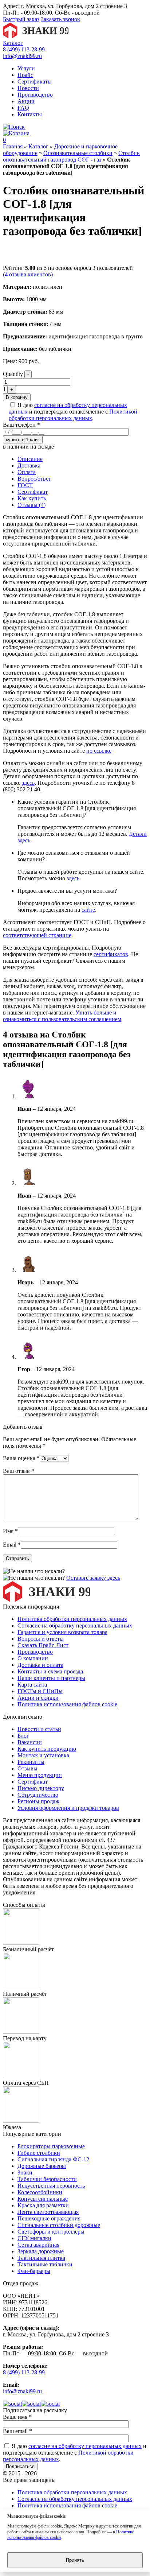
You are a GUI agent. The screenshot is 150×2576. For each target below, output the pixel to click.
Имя (10, 1531)
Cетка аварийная (38, 2245)
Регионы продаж (38, 1801)
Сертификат (33, 492)
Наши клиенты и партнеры (51, 1678)
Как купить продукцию (47, 1749)
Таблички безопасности (47, 2179)
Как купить (32, 498)
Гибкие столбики (39, 2153)
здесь (28, 783)
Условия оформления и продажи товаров (68, 1808)
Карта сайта (32, 1685)
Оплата (27, 472)
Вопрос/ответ (34, 479)
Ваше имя (17, 2417)
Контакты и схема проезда (50, 1671)
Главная (13, 146)
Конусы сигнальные (43, 2199)
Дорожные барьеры (42, 2166)
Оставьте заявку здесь (93, 1578)
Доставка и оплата (40, 1665)
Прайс (25, 75)
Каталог (13, 43)
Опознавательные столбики (78, 153)
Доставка (29, 465)
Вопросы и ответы (41, 1639)
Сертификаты (35, 82)
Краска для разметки (43, 2205)
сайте (88, 910)
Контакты (30, 114)
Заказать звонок (60, 19)
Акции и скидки (38, 1698)
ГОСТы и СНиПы (40, 1691)
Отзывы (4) (31, 505)
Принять (75, 2560)
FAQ (23, 108)
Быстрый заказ (21, 19)
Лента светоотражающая (48, 2212)
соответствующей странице (37, 935)
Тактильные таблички (45, 2264)
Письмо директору (41, 1788)
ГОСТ (25, 485)
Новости (28, 88)
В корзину (17, 397)
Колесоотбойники (40, 2192)
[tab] (82, 459)
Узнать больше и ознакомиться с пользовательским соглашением (62, 1016)
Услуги (26, 68)
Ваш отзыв (19, 1471)
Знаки (25, 2172)
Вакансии (30, 1742)
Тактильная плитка (41, 2258)
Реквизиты (31, 1762)
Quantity (13, 374)
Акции (26, 101)
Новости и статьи (39, 1729)
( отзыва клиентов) (28, 274)
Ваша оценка (21, 1458)
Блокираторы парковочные (51, 2146)
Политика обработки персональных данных (72, 1619)
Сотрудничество (38, 1795)
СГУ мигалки (34, 2238)
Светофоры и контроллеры (51, 2232)
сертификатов (111, 954)
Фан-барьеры (34, 2271)
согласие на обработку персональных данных (85, 2446)
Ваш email (17, 2431)
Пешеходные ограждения (49, 2218)
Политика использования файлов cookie (67, 1704)
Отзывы (27, 1768)
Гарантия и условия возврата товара (62, 1632)
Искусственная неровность (51, 2186)
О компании (33, 1658)
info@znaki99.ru (22, 56)
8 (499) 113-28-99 (24, 49)
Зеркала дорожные (41, 2251)
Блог (23, 1736)
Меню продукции (40, 1775)
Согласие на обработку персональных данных (75, 1625)
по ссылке (99, 751)
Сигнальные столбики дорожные (59, 2225)
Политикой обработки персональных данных (73, 415)
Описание (30, 459)
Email (12, 1545)
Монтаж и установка (43, 1755)
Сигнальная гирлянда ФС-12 (53, 2159)
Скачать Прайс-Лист (43, 1645)
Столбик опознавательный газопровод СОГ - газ (71, 156)
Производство (35, 95)
